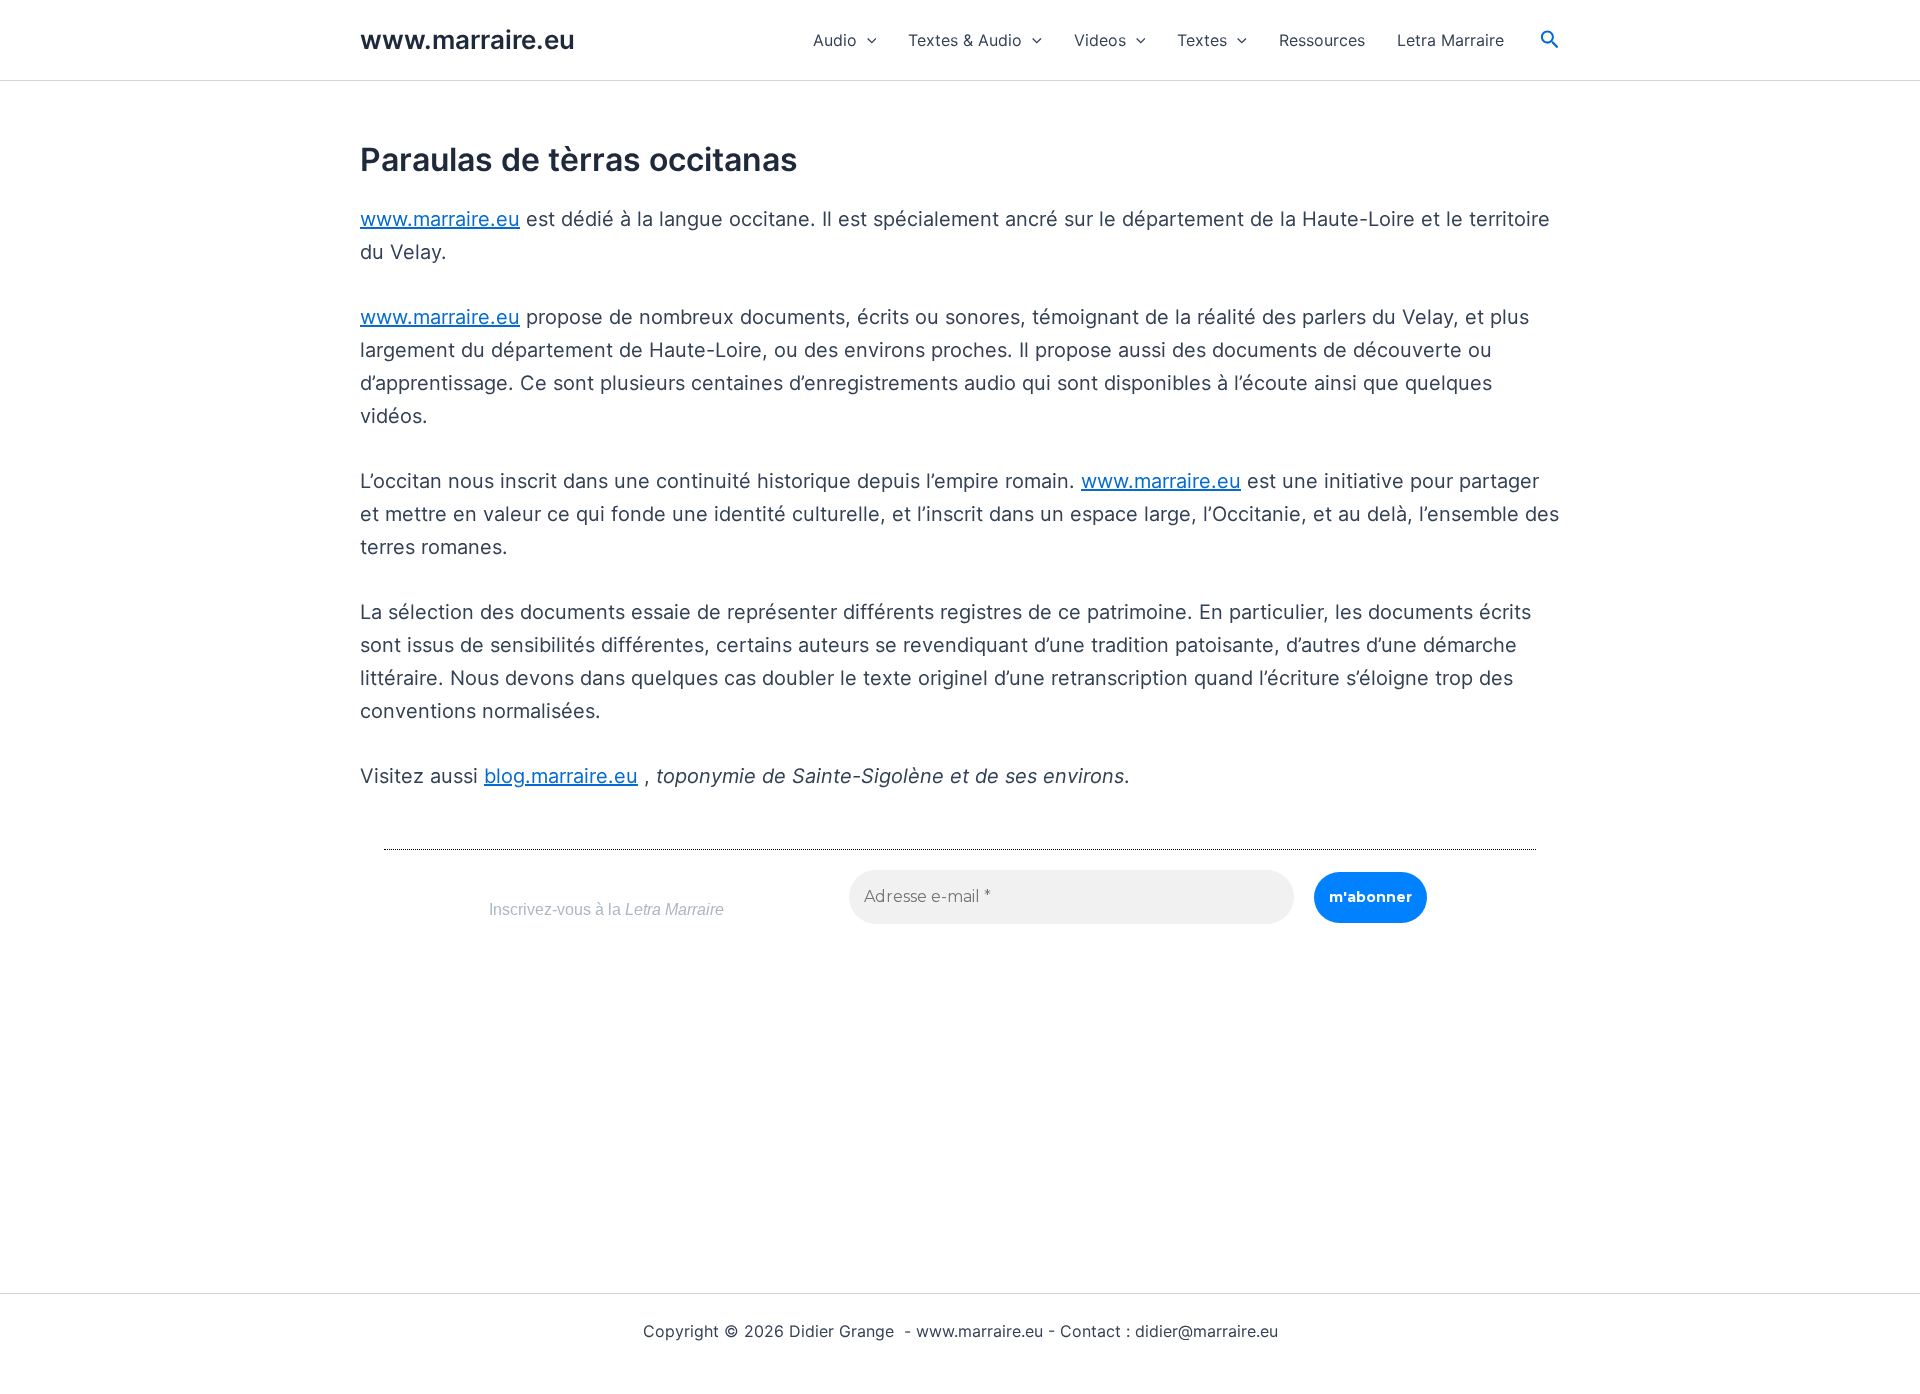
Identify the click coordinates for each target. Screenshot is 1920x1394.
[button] (867, 40)
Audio (835, 40)
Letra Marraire (1450, 40)
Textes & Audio (965, 40)
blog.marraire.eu (561, 776)
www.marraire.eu (467, 39)
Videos (1100, 40)
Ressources (1322, 40)
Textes (1202, 40)
